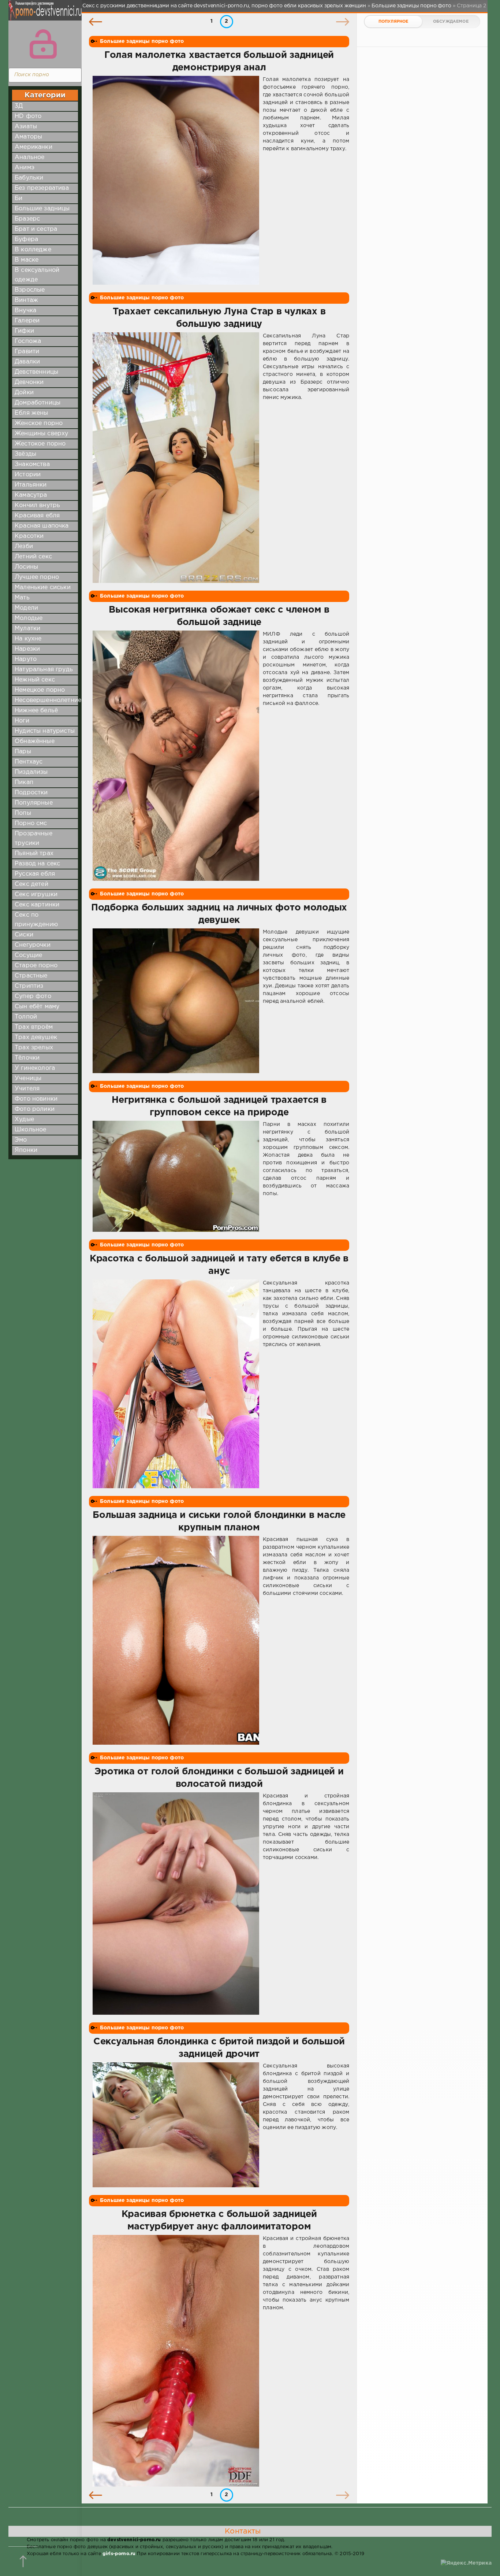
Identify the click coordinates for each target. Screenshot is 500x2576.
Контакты (243, 2531)
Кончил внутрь (37, 505)
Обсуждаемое (451, 22)
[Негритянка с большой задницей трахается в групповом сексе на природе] (176, 1176)
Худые (24, 1119)
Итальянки (31, 485)
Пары (23, 752)
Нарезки (27, 649)
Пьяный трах (34, 853)
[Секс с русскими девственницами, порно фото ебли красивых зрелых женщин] (43, 15)
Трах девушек (36, 1037)
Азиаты (26, 127)
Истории (28, 475)
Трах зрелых (34, 1048)
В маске (27, 260)
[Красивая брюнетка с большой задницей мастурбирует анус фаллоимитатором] (176, 2361)
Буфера (26, 239)
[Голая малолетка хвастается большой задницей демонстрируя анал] (176, 180)
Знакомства (32, 464)
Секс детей (31, 884)
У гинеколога (35, 1068)
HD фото (28, 116)
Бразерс (27, 219)
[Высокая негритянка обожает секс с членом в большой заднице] (176, 756)
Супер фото (33, 996)
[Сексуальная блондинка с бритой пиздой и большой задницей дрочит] (176, 2125)
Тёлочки (27, 1058)
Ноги (22, 721)
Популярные (34, 803)
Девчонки (29, 382)
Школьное (30, 1130)
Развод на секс (37, 864)
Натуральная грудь (44, 670)
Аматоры (28, 137)
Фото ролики (35, 1109)
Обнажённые (35, 741)
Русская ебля (35, 874)
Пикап (24, 782)
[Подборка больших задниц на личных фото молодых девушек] (176, 1001)
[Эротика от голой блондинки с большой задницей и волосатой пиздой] (176, 1904)
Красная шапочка (42, 526)
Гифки (24, 331)
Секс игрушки (36, 895)
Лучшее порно (37, 577)
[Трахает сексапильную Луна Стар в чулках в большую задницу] (176, 458)
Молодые (29, 618)
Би (18, 198)
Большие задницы (42, 209)
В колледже (33, 250)
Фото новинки (36, 1099)
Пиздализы (31, 772)
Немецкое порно (40, 690)
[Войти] (43, 44)
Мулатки (27, 629)
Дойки (24, 393)
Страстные (31, 976)
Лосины (26, 567)
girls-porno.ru (119, 2554)
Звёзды (25, 454)
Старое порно (36, 966)
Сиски (24, 935)
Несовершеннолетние (48, 700)
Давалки (27, 362)
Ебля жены (31, 413)
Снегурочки (33, 945)
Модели (26, 608)
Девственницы (36, 372)
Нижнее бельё (36, 711)
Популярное (393, 22)
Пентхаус (29, 762)
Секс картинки (37, 905)
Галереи (27, 321)
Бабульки (29, 178)
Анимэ (25, 168)
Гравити (27, 352)
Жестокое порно (40, 444)
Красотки (29, 536)
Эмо (21, 1140)
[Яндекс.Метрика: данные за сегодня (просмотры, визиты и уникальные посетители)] (466, 2563)
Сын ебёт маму (37, 1007)
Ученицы (28, 1078)
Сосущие (28, 955)
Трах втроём (34, 1027)
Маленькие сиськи (43, 587)
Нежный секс (35, 680)
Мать (22, 598)
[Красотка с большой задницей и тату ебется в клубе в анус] (176, 1384)
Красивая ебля (37, 516)
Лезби (24, 546)
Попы (23, 813)
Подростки (31, 793)
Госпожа (28, 341)
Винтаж (26, 300)
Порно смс (31, 823)
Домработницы (38, 403)
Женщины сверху (41, 434)
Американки (33, 147)
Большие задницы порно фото (142, 41)
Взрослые (30, 290)
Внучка (25, 311)
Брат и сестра (36, 229)
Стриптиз (29, 986)
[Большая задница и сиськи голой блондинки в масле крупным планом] (176, 1640)
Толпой (26, 1017)
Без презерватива (42, 188)
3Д (19, 106)
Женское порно (39, 423)
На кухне (28, 639)
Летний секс (33, 557)
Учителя (27, 1089)
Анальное (29, 157)
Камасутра (31, 495)
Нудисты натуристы (45, 731)
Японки (26, 1150)
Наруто (26, 659)
